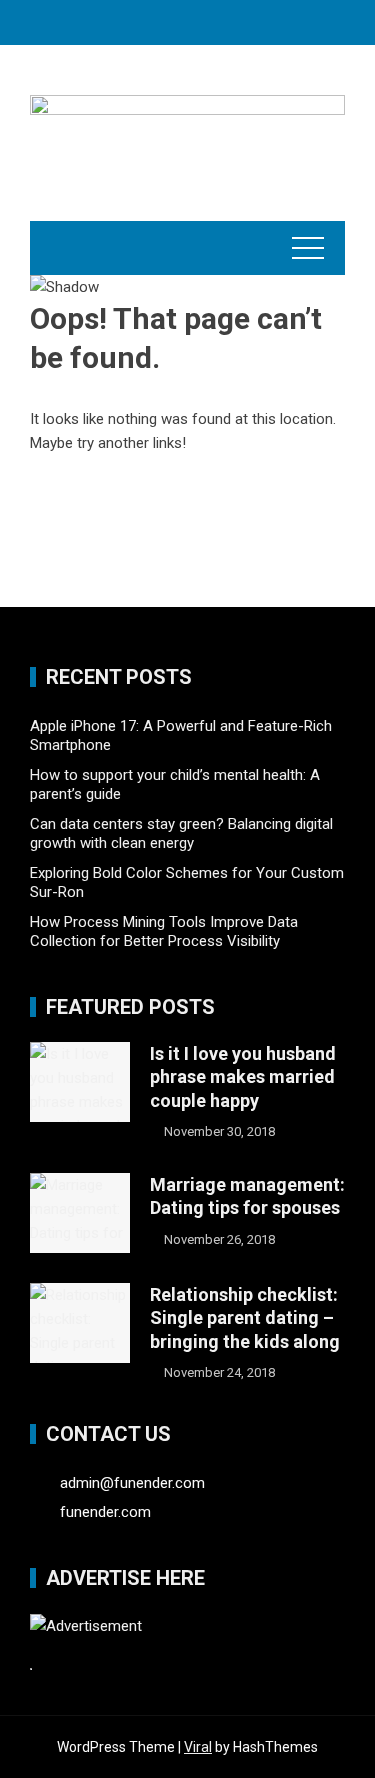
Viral (198, 1747)
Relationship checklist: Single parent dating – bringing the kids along (245, 1318)
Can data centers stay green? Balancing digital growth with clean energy (181, 834)
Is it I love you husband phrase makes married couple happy (243, 1077)
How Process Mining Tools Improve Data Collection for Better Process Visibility (164, 932)
